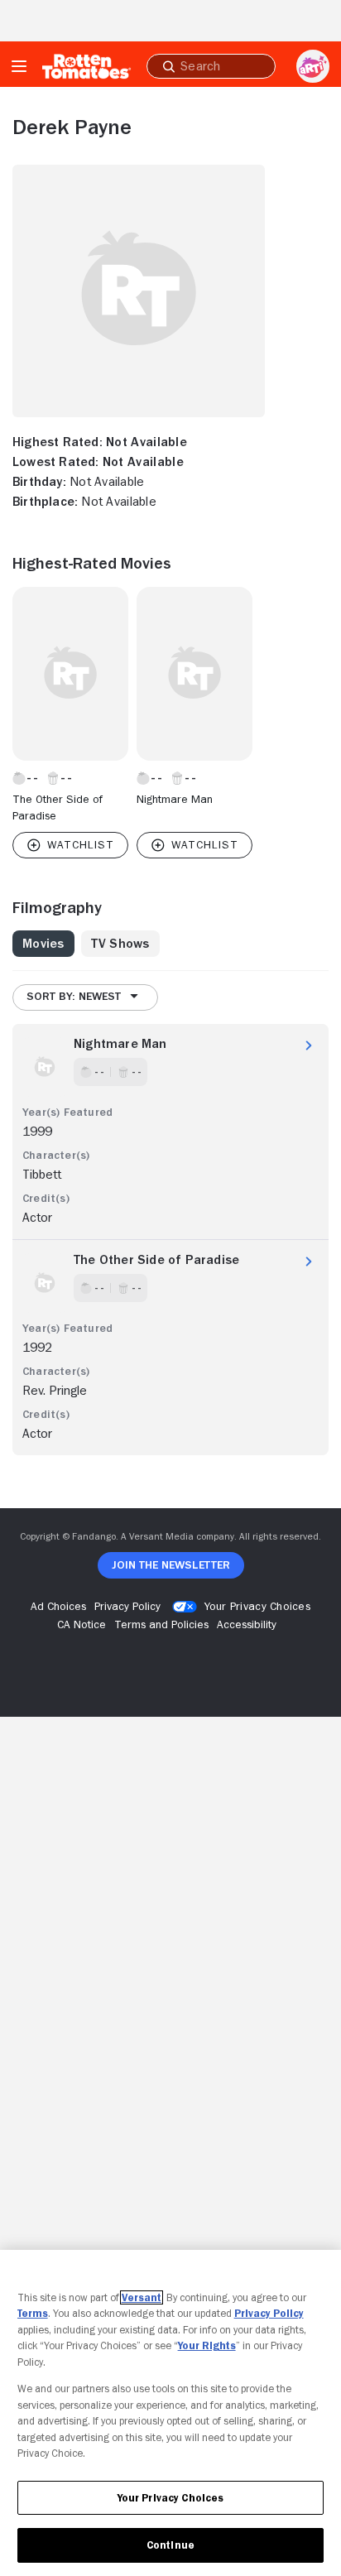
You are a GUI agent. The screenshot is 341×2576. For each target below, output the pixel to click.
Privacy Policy (269, 2313)
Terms (33, 2313)
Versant (142, 2297)
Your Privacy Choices (257, 1606)
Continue (170, 2545)
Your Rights (207, 2345)
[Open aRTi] (313, 66)
